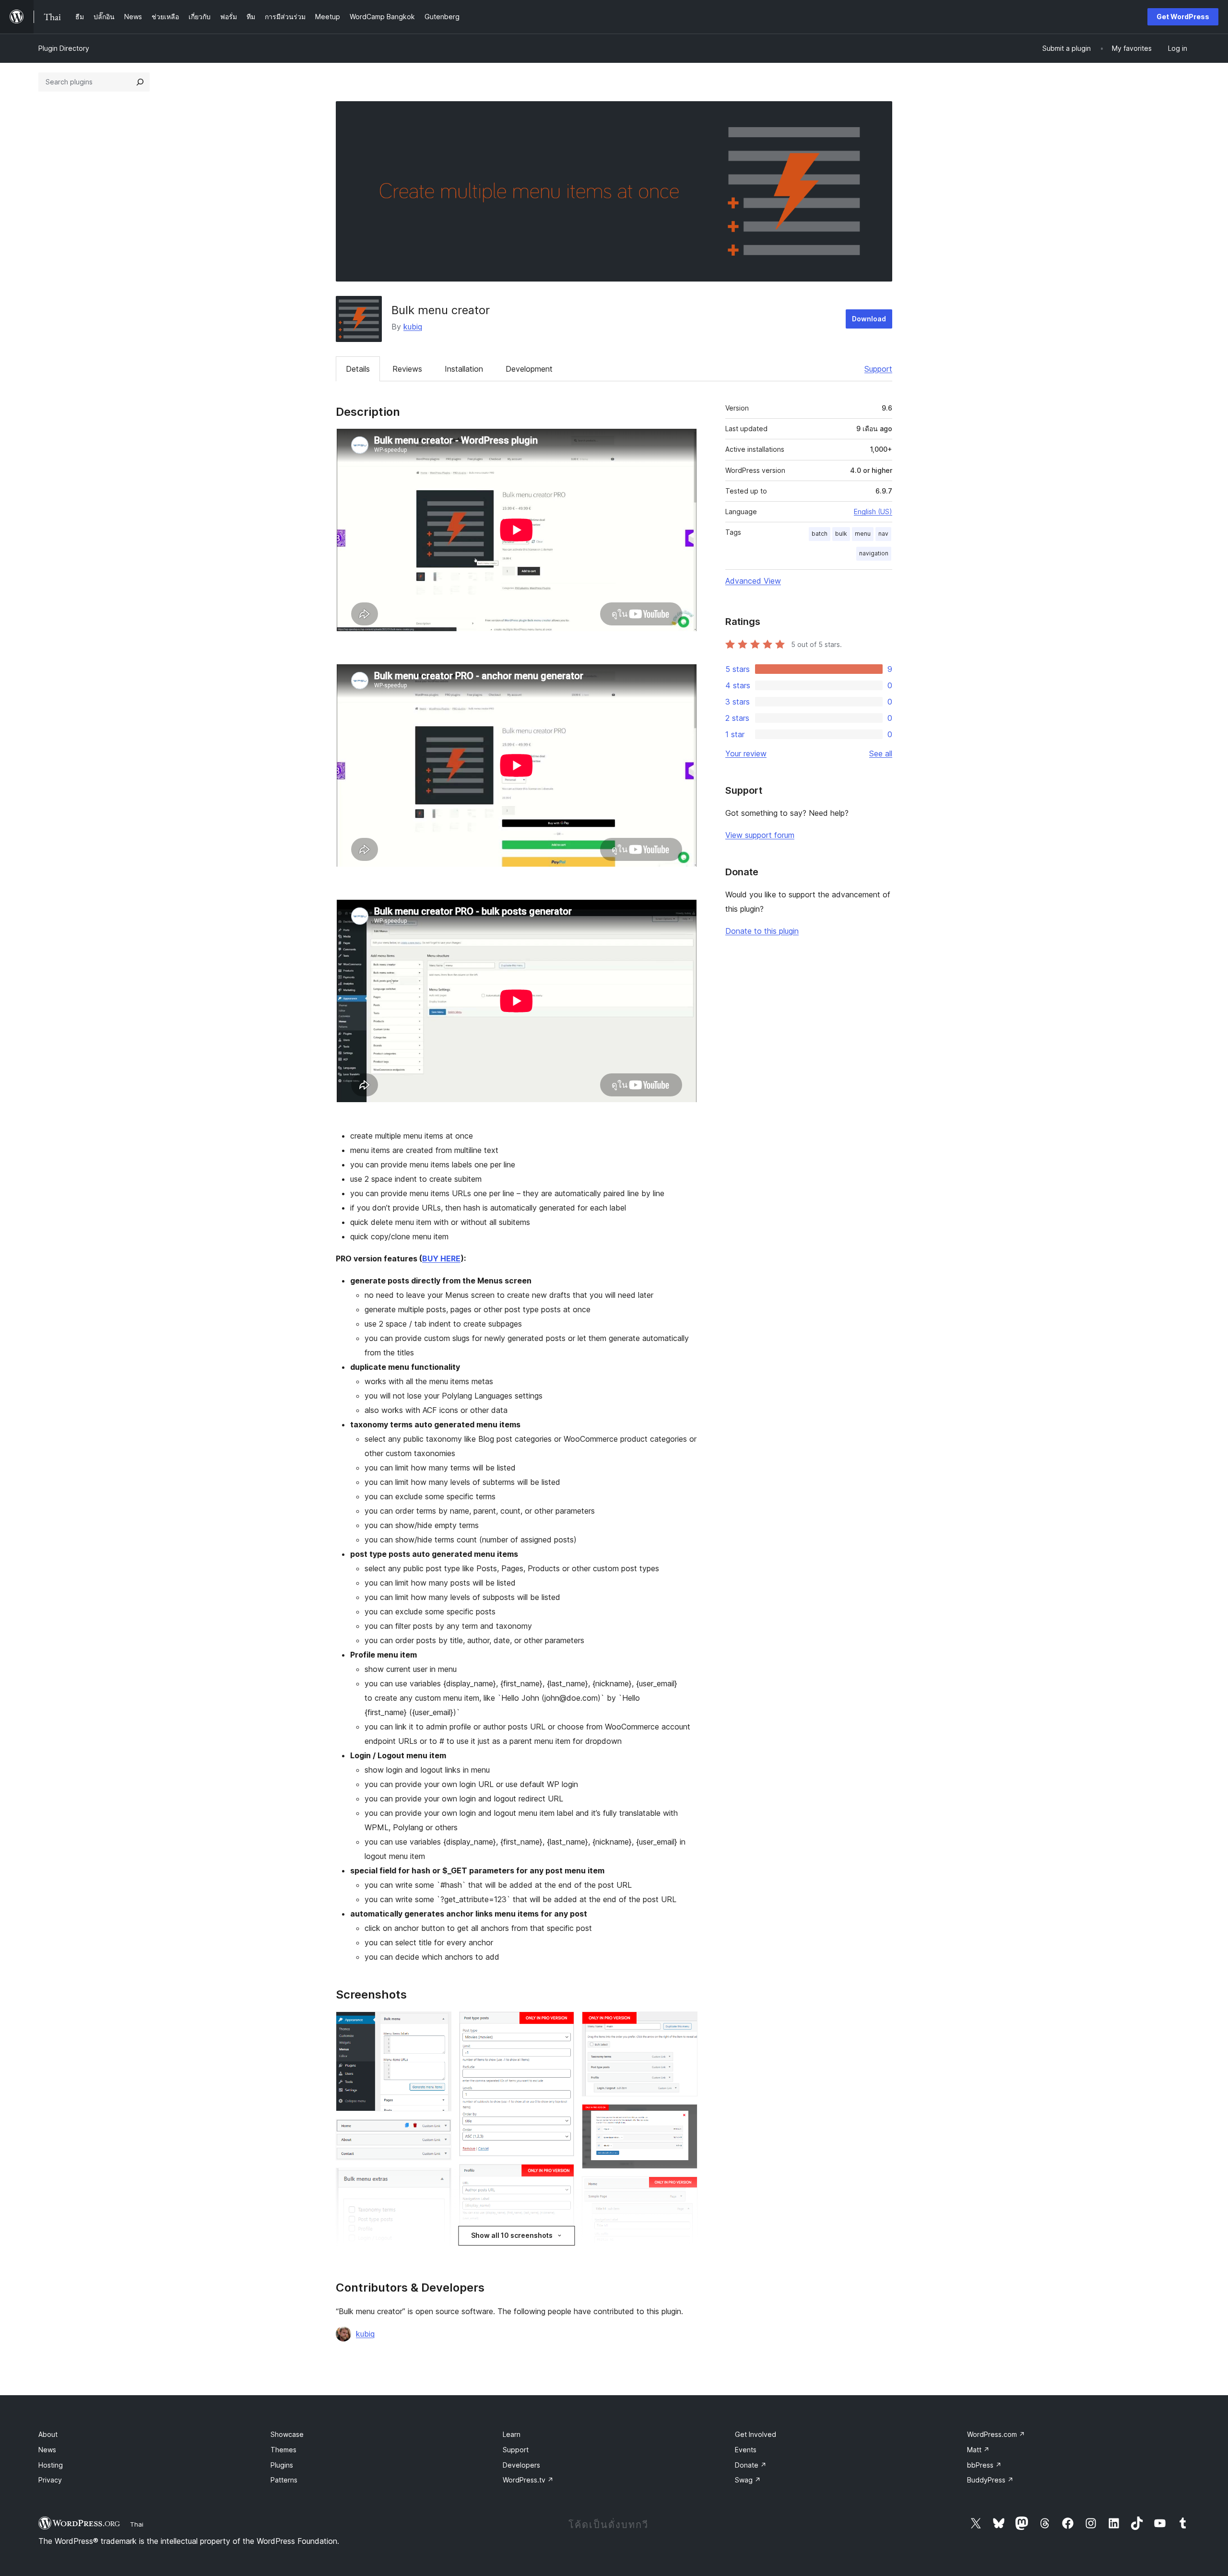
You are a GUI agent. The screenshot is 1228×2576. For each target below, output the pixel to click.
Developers (521, 2465)
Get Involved (756, 2434)
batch (820, 534)
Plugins (282, 2465)
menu (863, 534)
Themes (283, 2450)
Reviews (407, 369)
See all (881, 753)
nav (883, 534)
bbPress (984, 2465)
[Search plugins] (140, 82)
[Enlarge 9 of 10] (685, 2117)
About (48, 2434)
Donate (751, 2465)
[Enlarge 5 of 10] (561, 2024)
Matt (978, 2450)
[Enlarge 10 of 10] (685, 2189)
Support (878, 369)
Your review (746, 753)
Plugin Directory (64, 48)
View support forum (760, 835)
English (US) (873, 512)
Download (869, 319)
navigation (874, 553)
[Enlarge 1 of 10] (438, 2024)
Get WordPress (1183, 17)
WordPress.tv (528, 2480)
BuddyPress (990, 2480)
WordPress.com (996, 2434)
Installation (464, 369)
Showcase (287, 2434)
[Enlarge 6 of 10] (561, 2177)
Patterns (284, 2480)
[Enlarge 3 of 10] (438, 2181)
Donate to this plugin (762, 931)
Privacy (50, 2480)
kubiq (413, 327)
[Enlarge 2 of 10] (438, 2132)
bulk (841, 534)
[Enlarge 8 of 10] (685, 2024)
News (47, 2450)
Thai (137, 2524)
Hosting (51, 2465)
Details (358, 369)
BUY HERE (441, 1259)
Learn (512, 2434)
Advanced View (753, 581)
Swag (748, 2480)
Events (746, 2450)
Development (529, 369)
